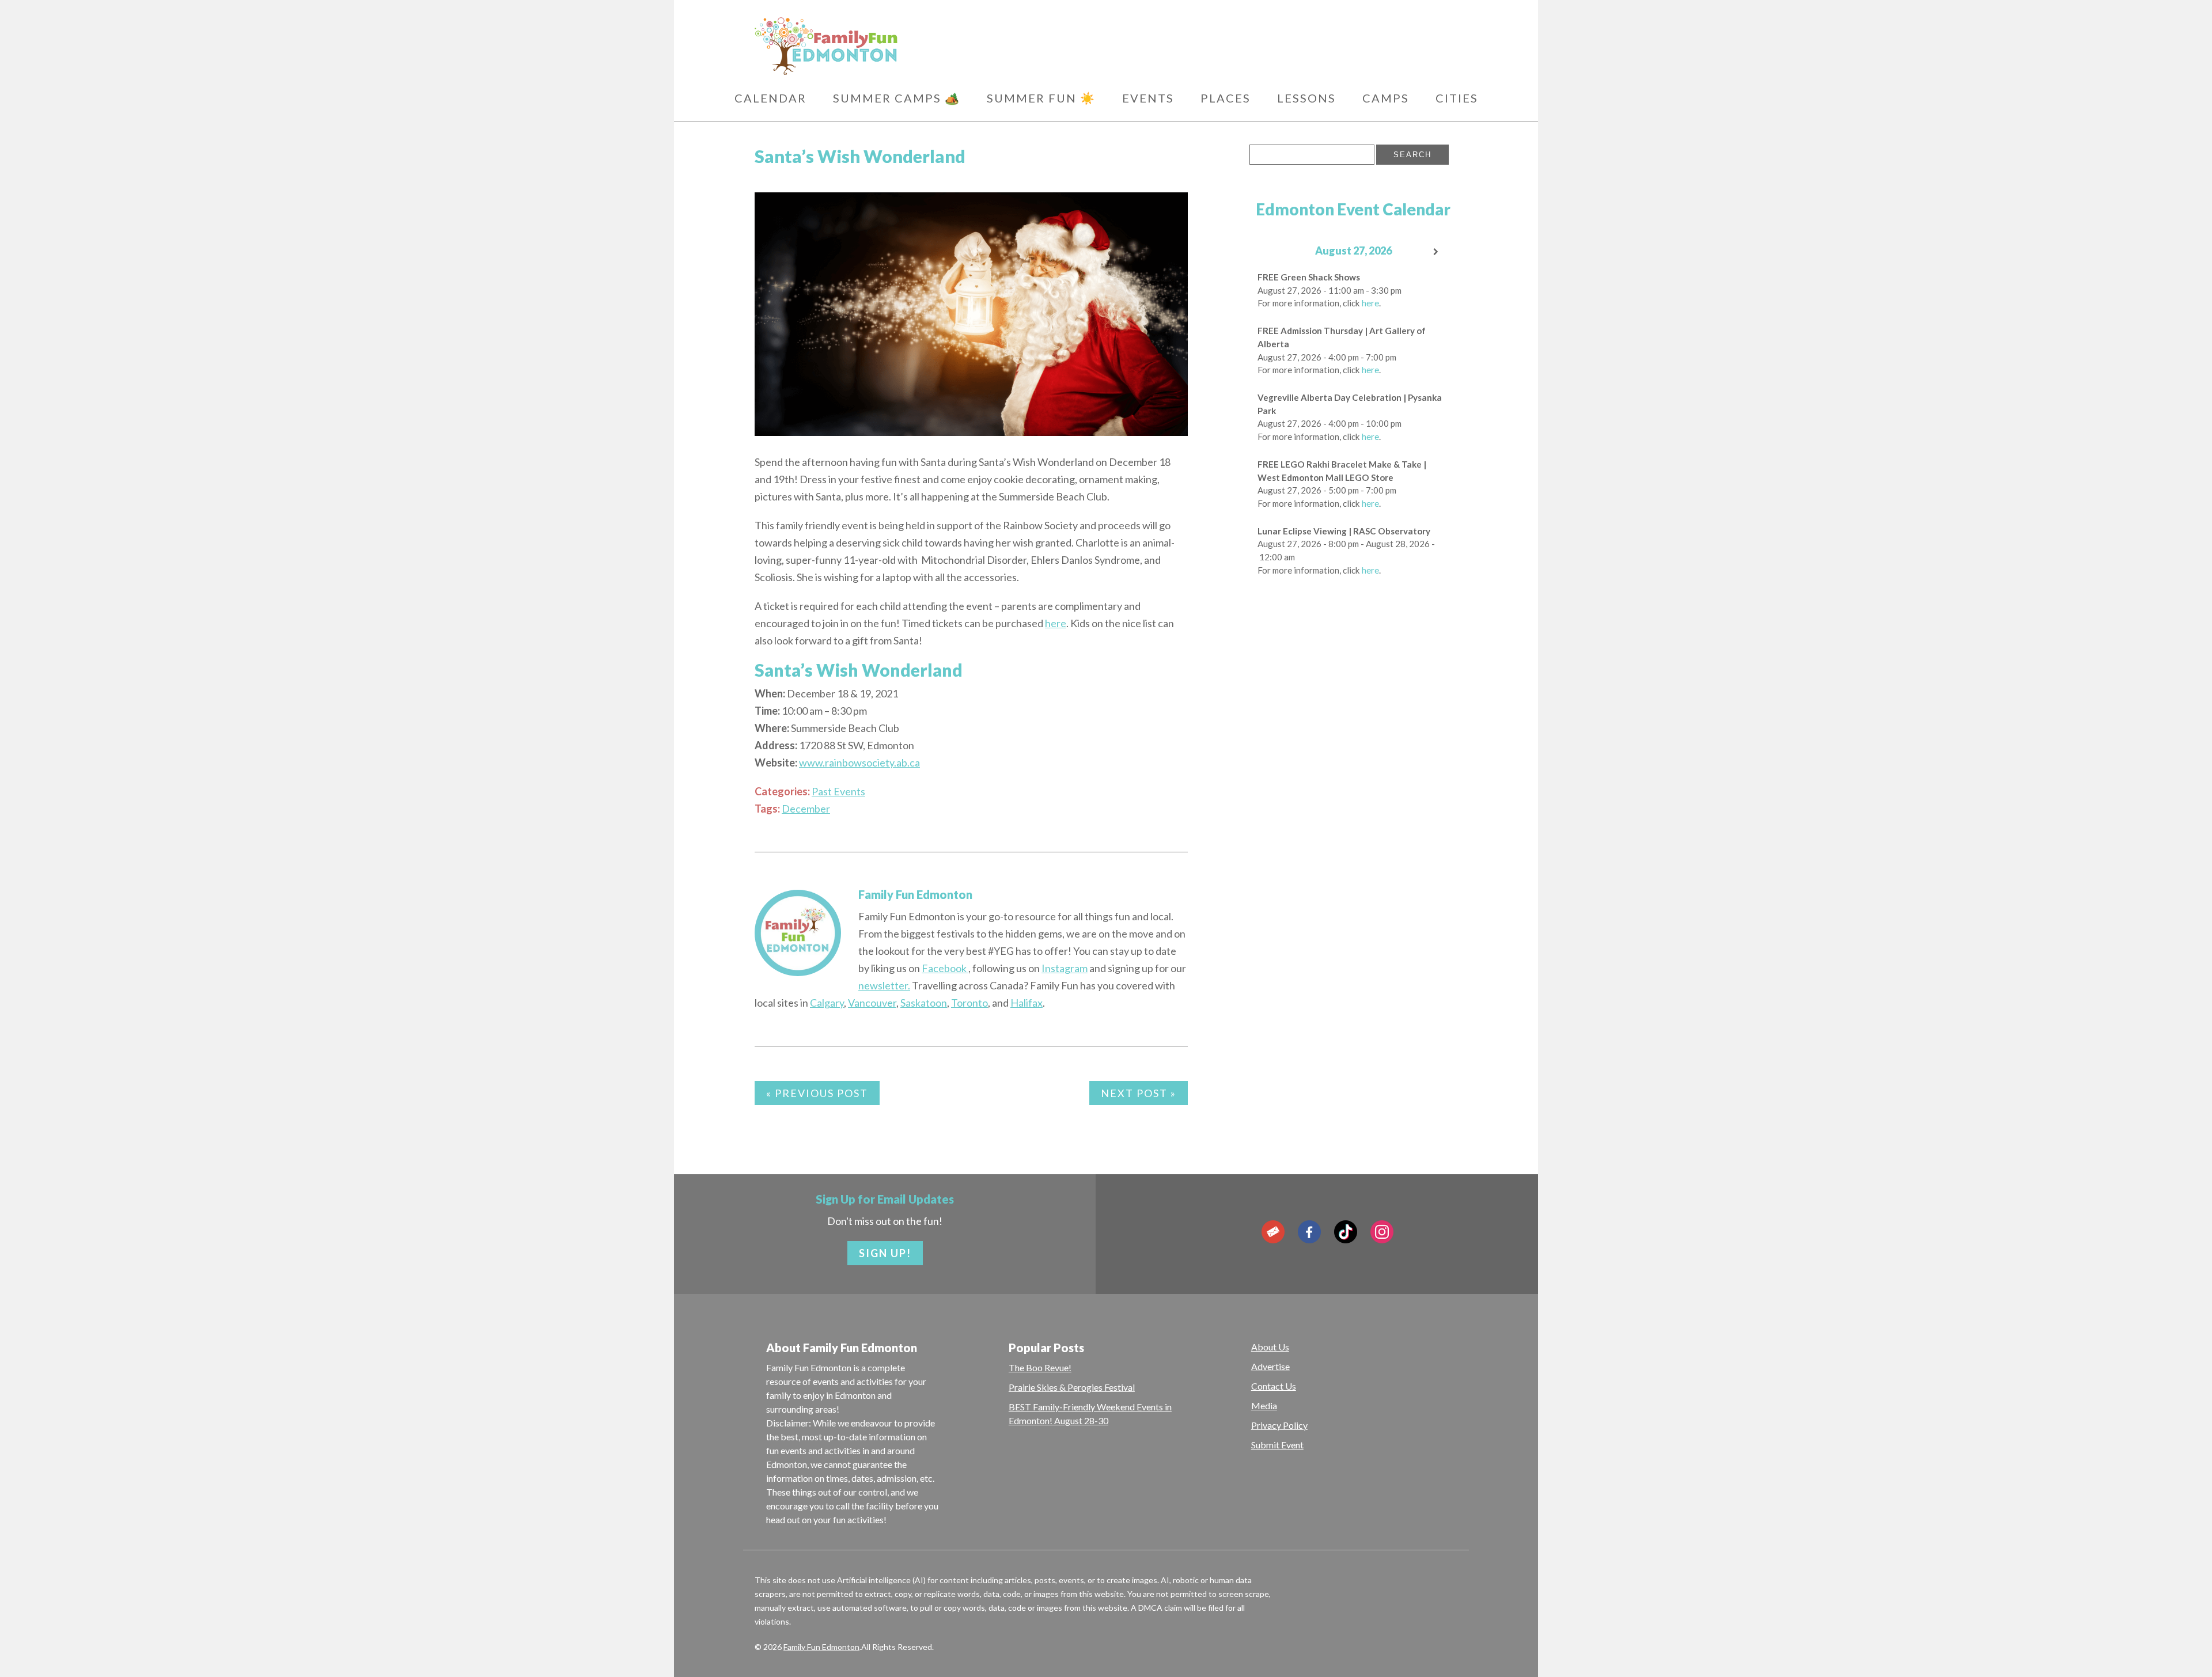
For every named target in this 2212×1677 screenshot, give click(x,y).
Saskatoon (924, 1003)
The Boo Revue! (1040, 1367)
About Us (1270, 1347)
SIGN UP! (885, 1253)
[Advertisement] (1353, 770)
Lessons (1306, 98)
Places (1226, 98)
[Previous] (1270, 252)
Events (1148, 98)
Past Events (838, 791)
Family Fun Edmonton (915, 894)
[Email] (1273, 1232)
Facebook (945, 968)
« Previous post (817, 1093)
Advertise (1270, 1366)
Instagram (1065, 968)
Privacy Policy (1279, 1425)
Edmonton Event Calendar (1353, 209)
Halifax (1027, 1003)
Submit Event (1277, 1445)
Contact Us (1274, 1386)
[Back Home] (881, 46)
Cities (1457, 98)
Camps (1386, 98)
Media (1264, 1405)
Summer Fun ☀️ (1041, 98)
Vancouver (872, 1003)
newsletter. (884, 985)
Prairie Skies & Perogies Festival (1072, 1387)
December (806, 809)
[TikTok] (1346, 1232)
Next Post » (1139, 1093)
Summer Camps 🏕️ (897, 98)
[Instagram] (1382, 1232)
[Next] (1437, 252)
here (1056, 623)
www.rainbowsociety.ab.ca (859, 762)
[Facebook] (1309, 1232)
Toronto (969, 1003)
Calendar (770, 98)
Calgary (827, 1003)
